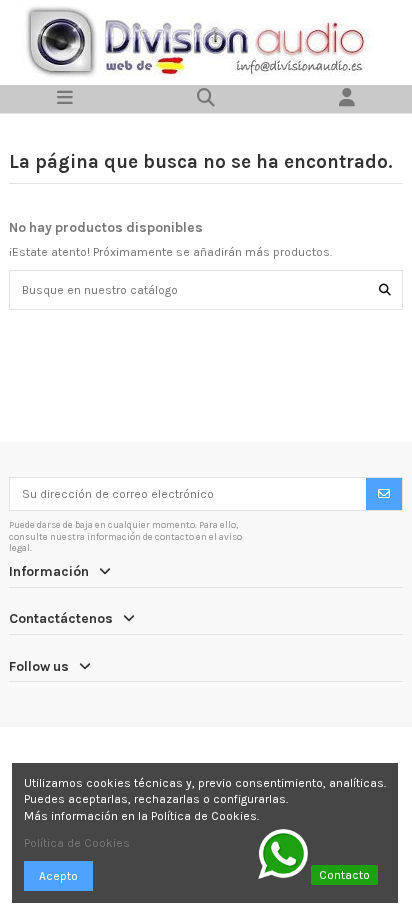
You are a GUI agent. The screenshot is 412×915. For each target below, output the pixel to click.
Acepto (58, 876)
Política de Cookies (77, 843)
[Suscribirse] (384, 494)
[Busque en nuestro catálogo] (385, 289)
